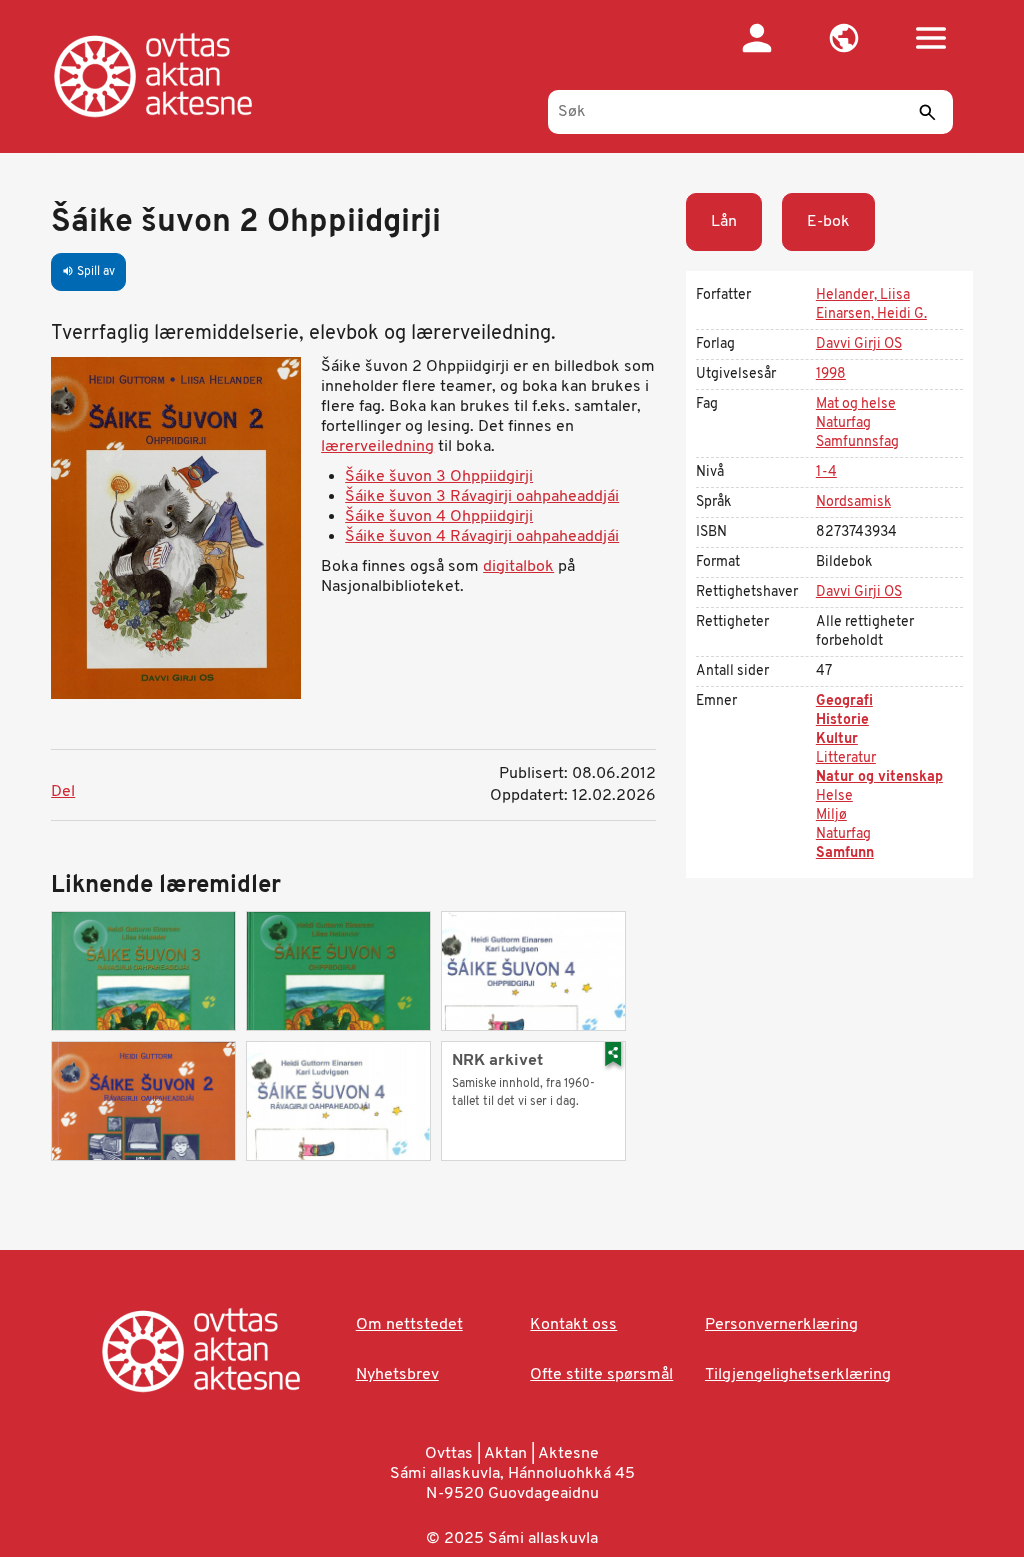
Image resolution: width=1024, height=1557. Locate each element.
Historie (842, 720)
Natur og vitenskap (879, 777)
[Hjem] (173, 75)
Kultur (837, 739)
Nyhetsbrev (397, 1375)
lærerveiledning (377, 447)
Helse (834, 796)
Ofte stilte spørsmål (601, 1375)
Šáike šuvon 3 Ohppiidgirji (439, 477)
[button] (844, 38)
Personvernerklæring (781, 1325)
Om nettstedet (409, 1325)
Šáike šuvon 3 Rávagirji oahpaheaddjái (482, 497)
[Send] (928, 112)
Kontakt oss (573, 1325)
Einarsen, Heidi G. (871, 314)
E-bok (828, 222)
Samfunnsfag (857, 442)
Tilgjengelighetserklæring (798, 1375)
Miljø (831, 815)
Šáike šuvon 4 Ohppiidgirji (439, 517)
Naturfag (843, 423)
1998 (831, 374)
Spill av (88, 272)
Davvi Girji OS (859, 344)
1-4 (826, 472)
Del (63, 792)
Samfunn (845, 853)
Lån (724, 222)
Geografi (844, 701)
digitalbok (518, 567)
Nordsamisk (853, 502)
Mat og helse (856, 404)
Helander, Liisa (863, 295)
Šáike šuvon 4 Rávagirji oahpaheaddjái (482, 537)
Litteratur (846, 758)
